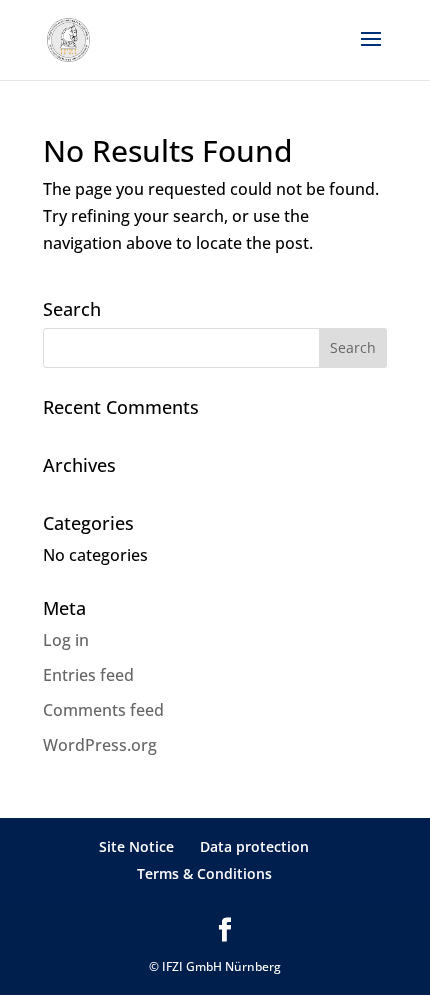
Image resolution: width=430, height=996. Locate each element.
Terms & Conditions (204, 873)
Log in (66, 640)
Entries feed (88, 675)
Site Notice (136, 846)
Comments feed (103, 710)
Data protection (254, 846)
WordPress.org (100, 745)
